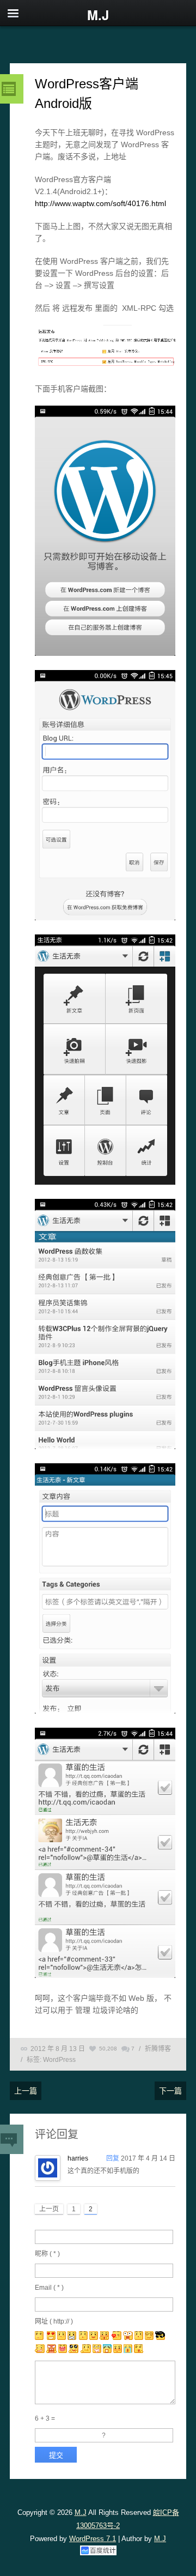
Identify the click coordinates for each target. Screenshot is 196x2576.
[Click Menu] (13, 13)
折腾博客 (158, 2049)
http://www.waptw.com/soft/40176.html (100, 203)
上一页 (49, 2209)
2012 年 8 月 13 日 (58, 2049)
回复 (113, 2158)
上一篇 (26, 2091)
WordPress (59, 2060)
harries (78, 2158)
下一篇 (170, 2091)
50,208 (108, 2049)
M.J (81, 2512)
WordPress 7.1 (93, 2539)
